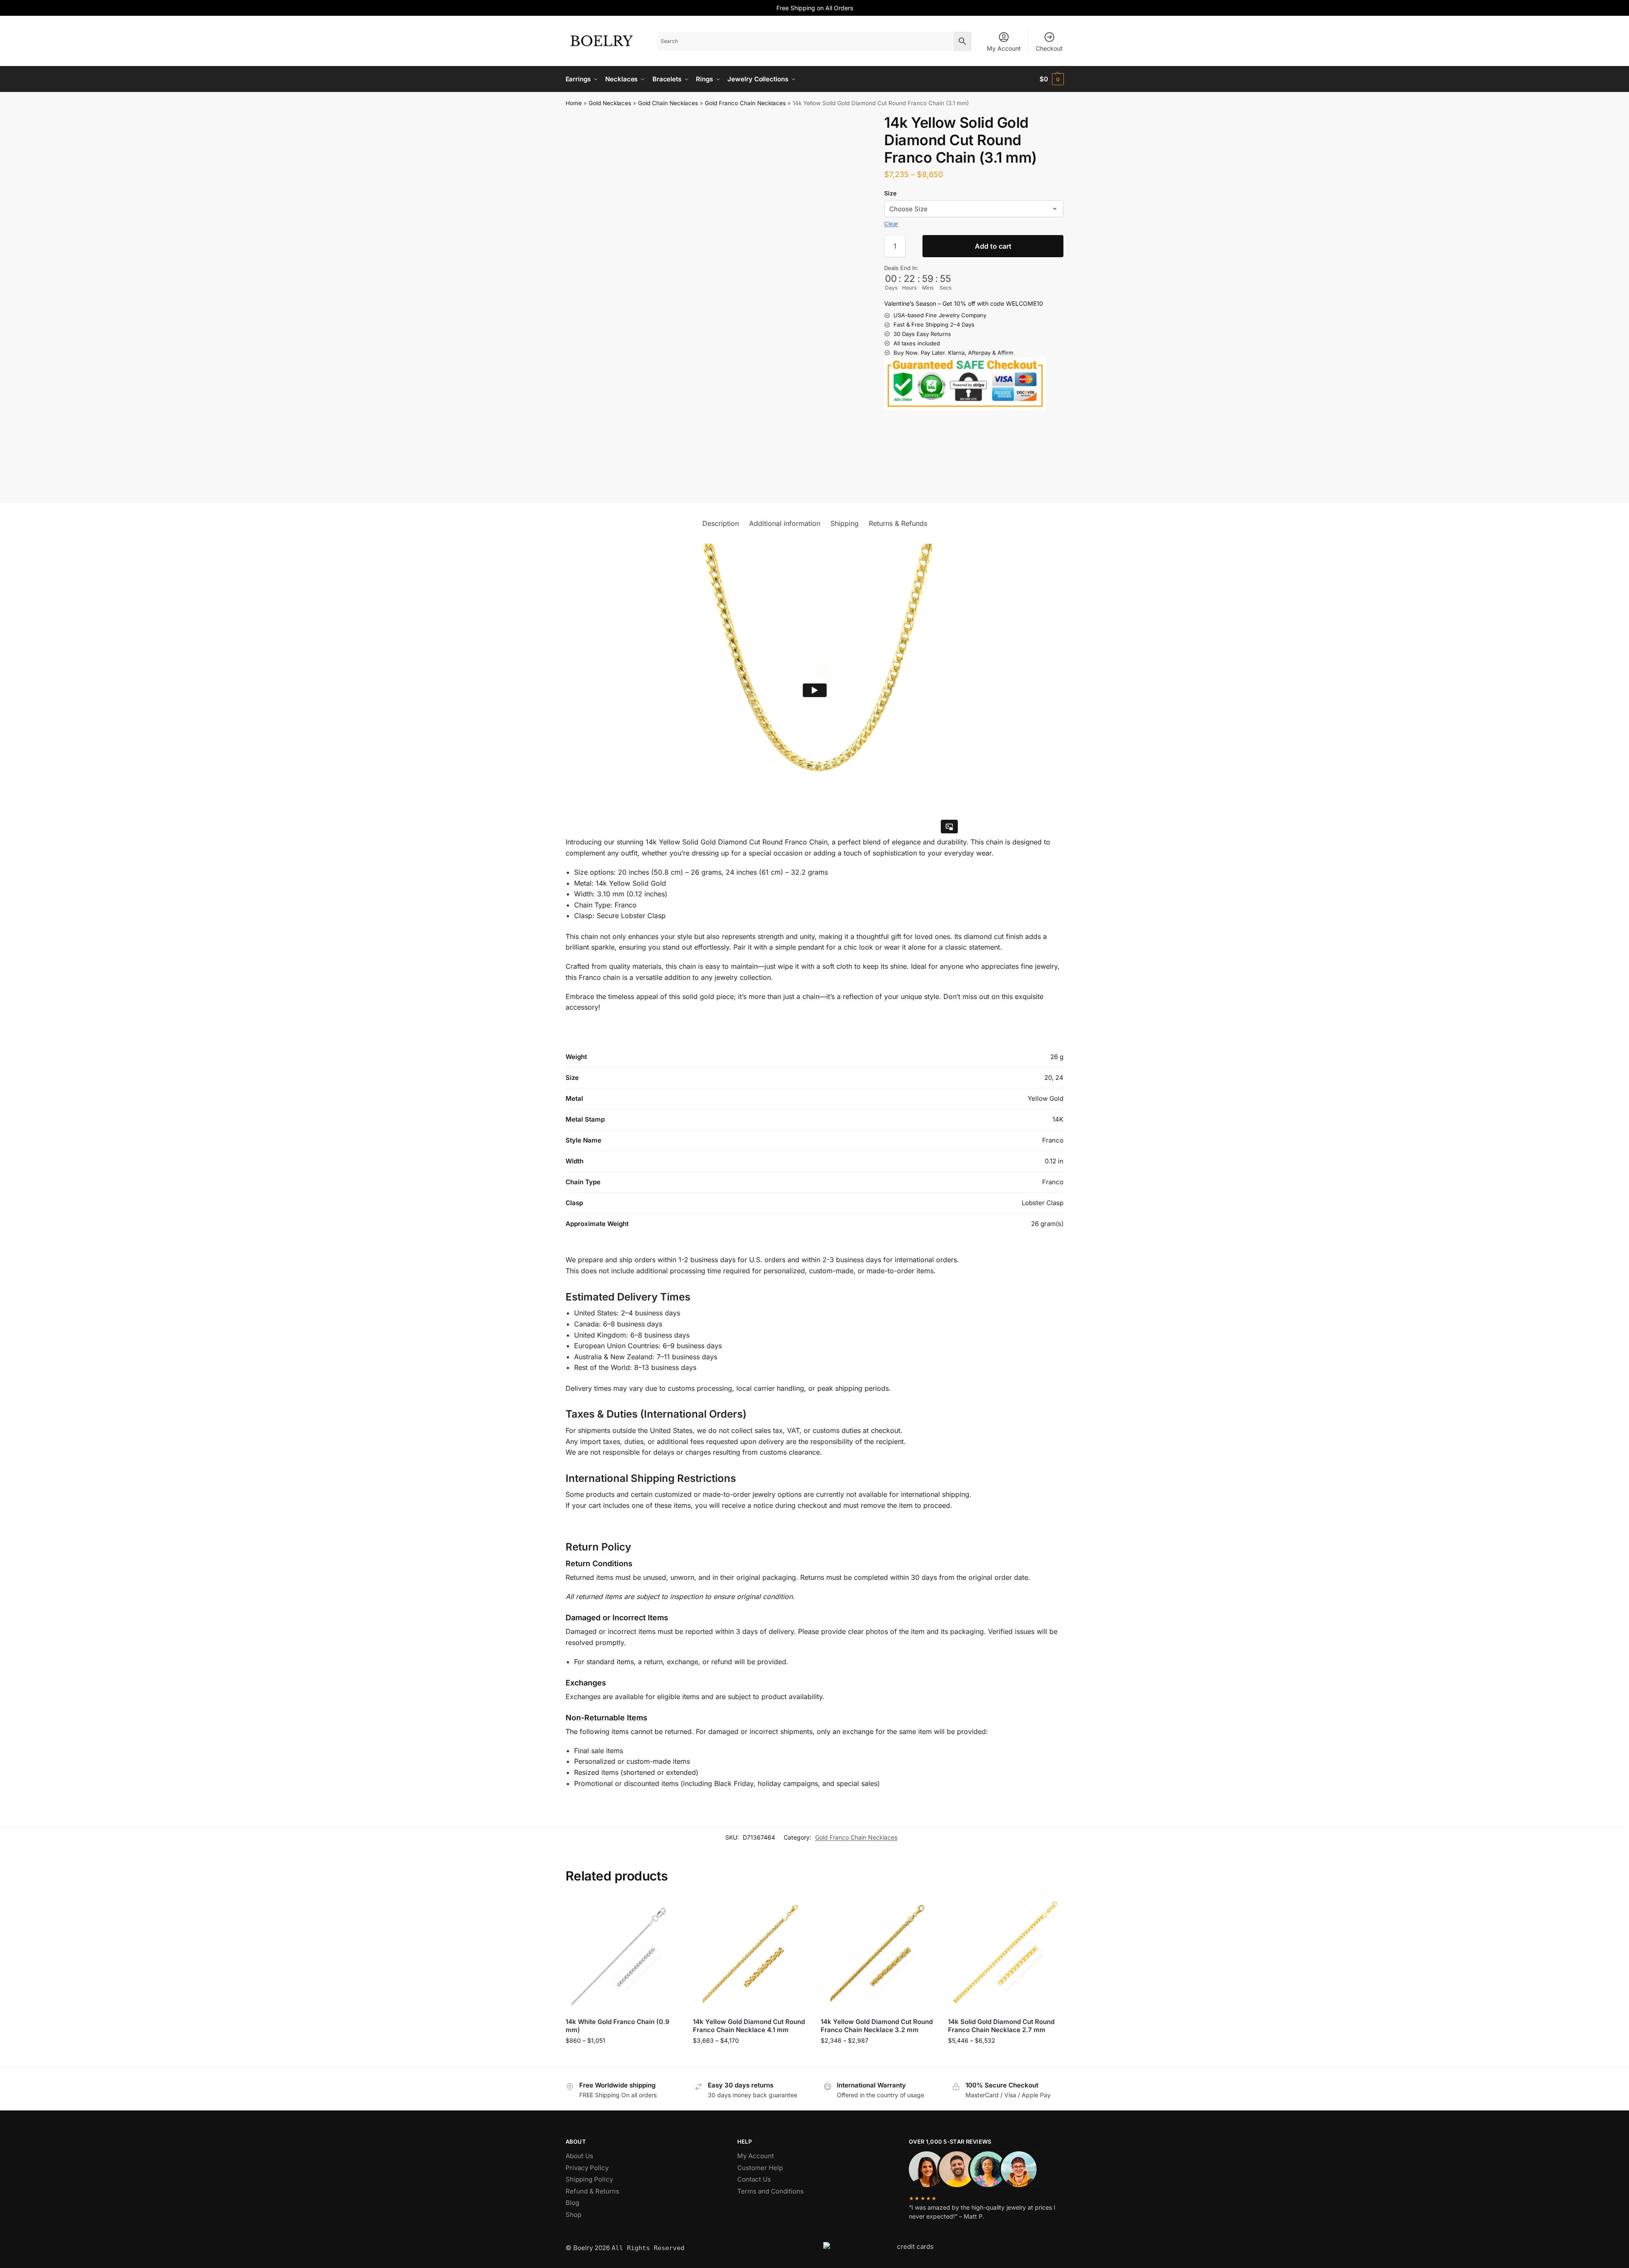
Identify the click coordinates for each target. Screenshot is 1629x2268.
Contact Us (754, 2179)
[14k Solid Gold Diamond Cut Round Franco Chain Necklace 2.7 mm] (1006, 1953)
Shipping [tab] (845, 523)
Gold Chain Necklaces (668, 103)
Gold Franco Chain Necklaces (745, 103)
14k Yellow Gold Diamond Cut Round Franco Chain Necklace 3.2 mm (877, 2026)
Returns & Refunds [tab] (898, 523)
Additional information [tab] (785, 523)
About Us (579, 2156)
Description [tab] (721, 523)
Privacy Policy (587, 2168)
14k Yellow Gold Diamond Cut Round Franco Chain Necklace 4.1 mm (749, 2026)
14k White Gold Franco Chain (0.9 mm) (618, 2026)
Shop (573, 2215)
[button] (1052, 79)
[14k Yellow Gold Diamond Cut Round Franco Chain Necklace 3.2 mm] (878, 1953)
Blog (572, 2203)
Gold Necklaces (610, 103)
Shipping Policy (589, 2179)
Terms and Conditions (770, 2191)
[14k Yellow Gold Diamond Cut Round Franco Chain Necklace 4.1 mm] (750, 1953)
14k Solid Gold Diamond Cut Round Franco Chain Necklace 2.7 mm (1001, 2026)
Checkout (1049, 48)
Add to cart (993, 246)
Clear (891, 224)
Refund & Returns (592, 2191)
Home (574, 103)
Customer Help (760, 2168)
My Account (1004, 48)
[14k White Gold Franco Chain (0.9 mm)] (623, 1953)
